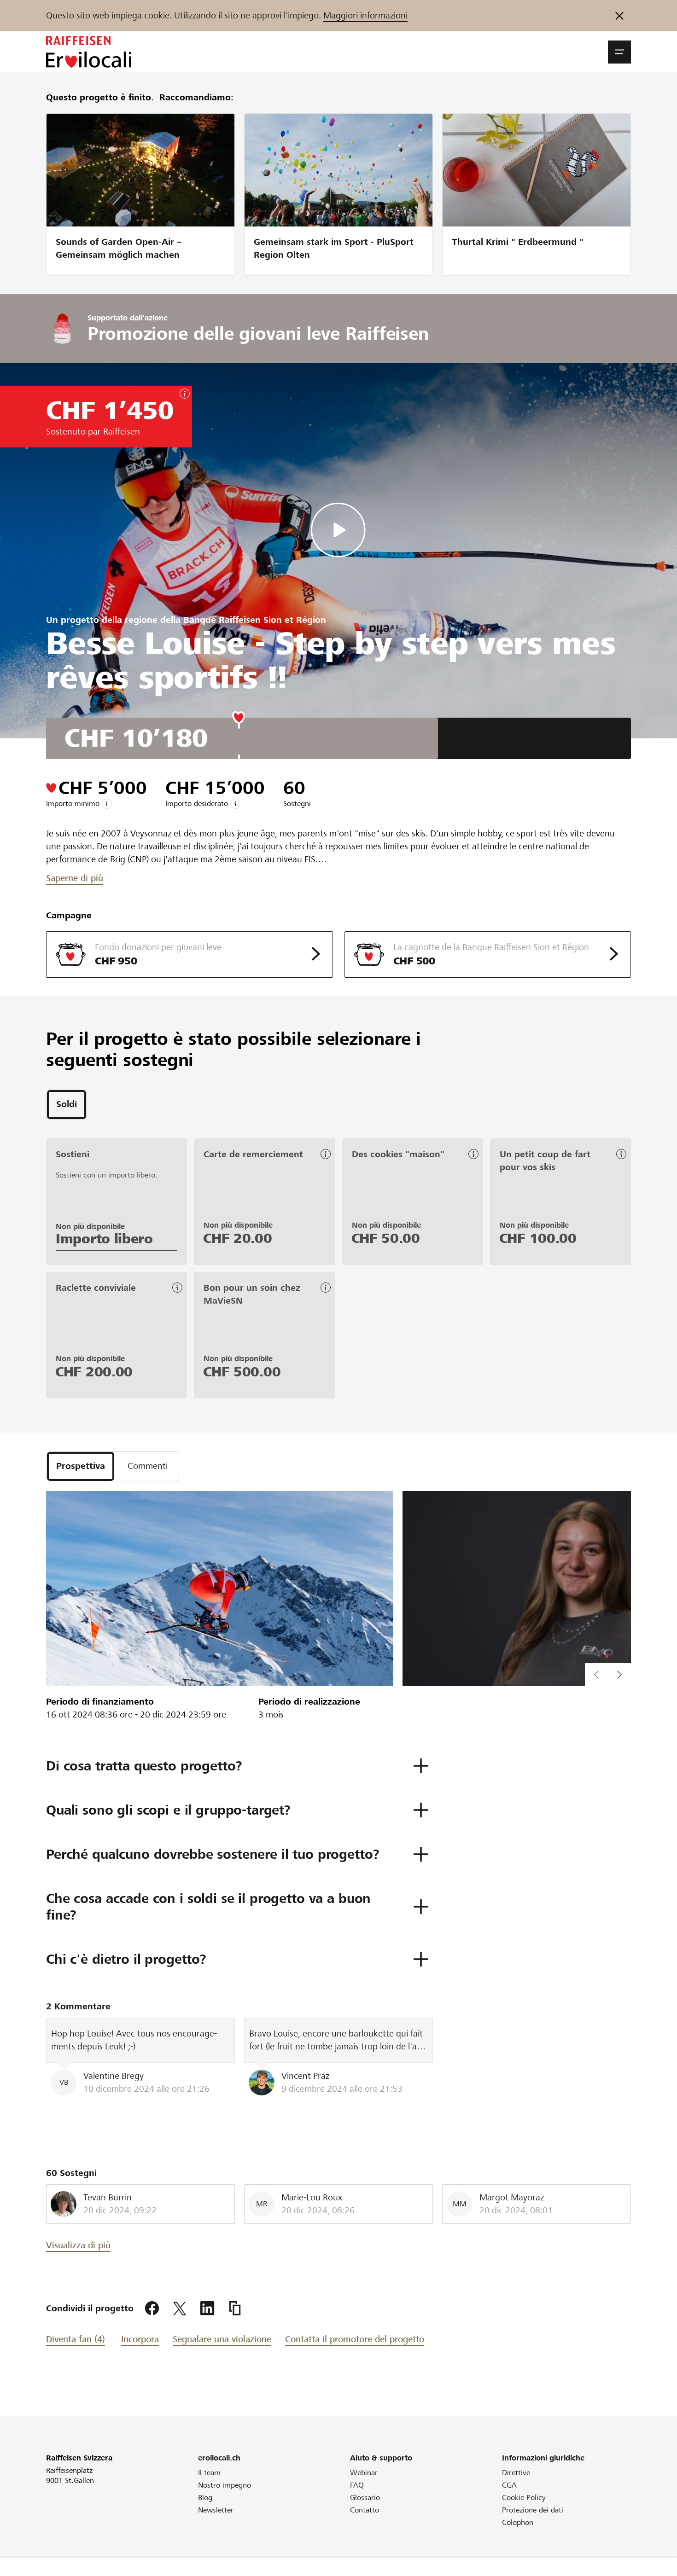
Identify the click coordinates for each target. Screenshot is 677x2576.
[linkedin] (207, 2309)
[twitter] (180, 2309)
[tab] (67, 1105)
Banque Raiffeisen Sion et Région (255, 620)
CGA (509, 2485)
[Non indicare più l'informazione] (619, 16)
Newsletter (216, 2510)
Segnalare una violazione (222, 2339)
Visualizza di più (78, 2245)
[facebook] (152, 2309)
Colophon (518, 2522)
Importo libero (104, 1239)
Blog (205, 2498)
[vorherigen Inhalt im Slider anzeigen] (619, 1675)
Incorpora (140, 2339)
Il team (209, 2473)
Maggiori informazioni (365, 15)
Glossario (365, 2498)
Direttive (516, 2473)
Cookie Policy (524, 2498)
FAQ (357, 2485)
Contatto (365, 2510)
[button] (619, 52)
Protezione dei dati (533, 2510)
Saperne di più (75, 878)
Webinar (364, 2473)
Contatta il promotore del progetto (355, 2339)
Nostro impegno (225, 2485)
